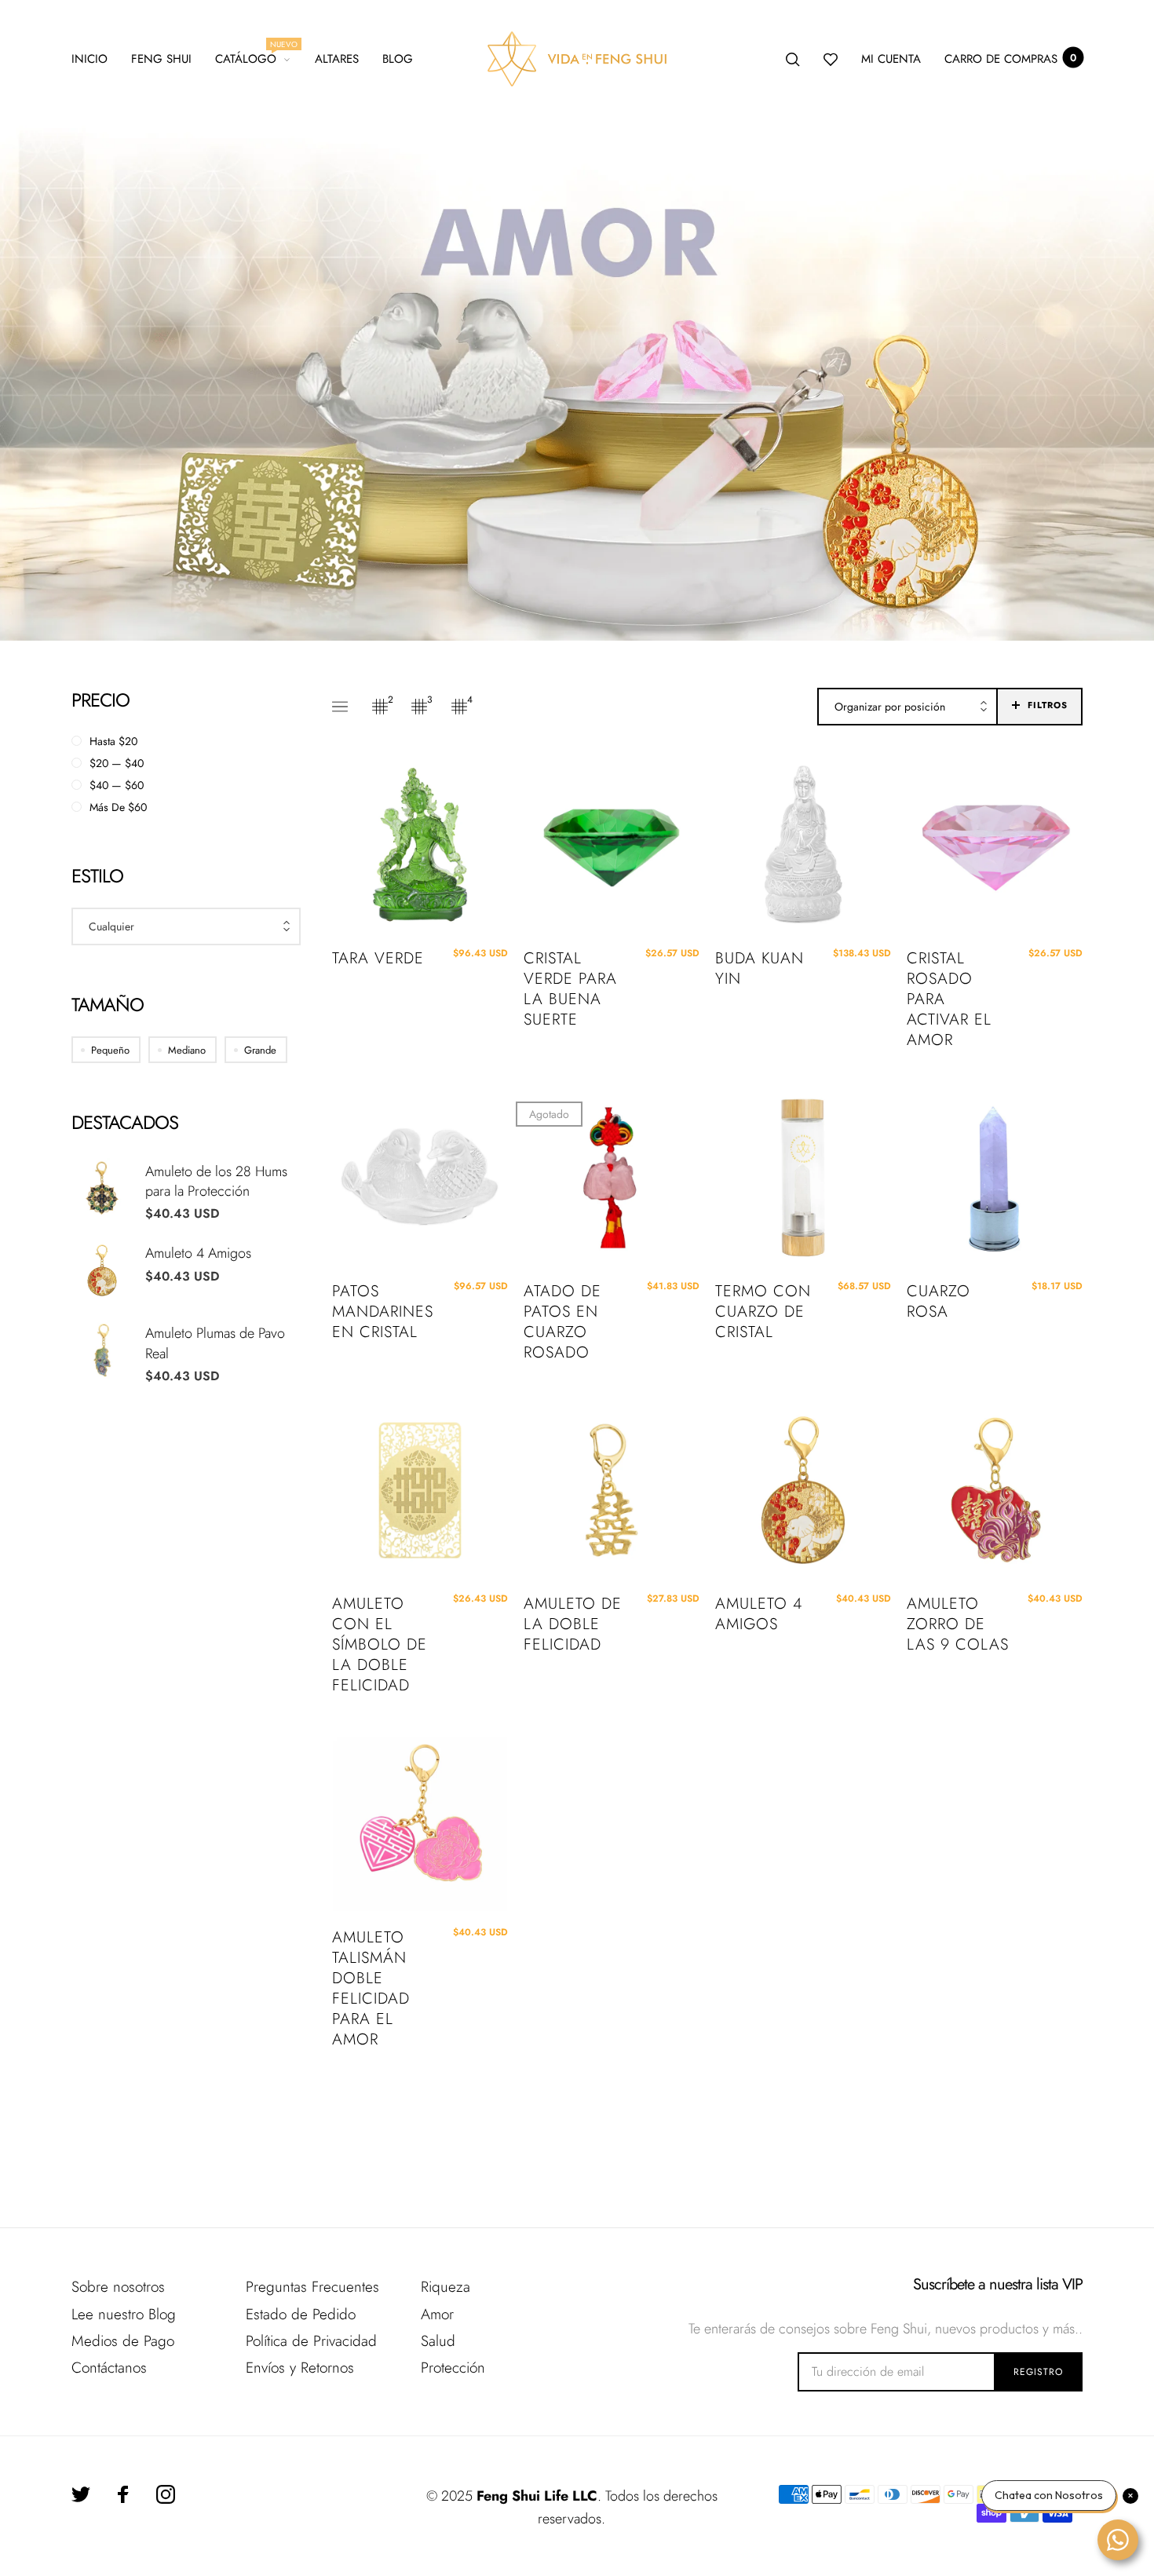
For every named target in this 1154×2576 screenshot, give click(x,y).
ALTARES (337, 59)
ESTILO (97, 876)
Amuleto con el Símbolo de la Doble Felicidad (380, 1645)
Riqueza (446, 2287)
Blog (398, 59)
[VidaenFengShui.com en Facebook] (123, 2494)
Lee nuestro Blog (124, 2314)
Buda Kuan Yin (760, 969)
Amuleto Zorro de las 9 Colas (958, 1624)
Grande (260, 1050)
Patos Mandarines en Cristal (383, 1312)
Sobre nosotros (118, 2287)
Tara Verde (378, 959)
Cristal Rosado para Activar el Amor (949, 999)
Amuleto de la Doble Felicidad (573, 1624)
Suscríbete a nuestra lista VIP (998, 2285)
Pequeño (110, 1050)
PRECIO (100, 700)
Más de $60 (118, 807)
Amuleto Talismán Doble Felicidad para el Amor (371, 1989)
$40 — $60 (117, 785)
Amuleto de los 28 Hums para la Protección (216, 1181)
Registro (1038, 2372)
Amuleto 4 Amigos (198, 1253)
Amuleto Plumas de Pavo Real (215, 1343)
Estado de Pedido (301, 2314)
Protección (453, 2368)
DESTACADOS (125, 1122)
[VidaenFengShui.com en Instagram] (166, 2494)
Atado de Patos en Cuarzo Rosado (562, 1322)
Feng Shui (161, 59)
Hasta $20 (113, 741)
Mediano (187, 1050)
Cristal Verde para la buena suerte (570, 989)
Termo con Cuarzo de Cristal (763, 1312)
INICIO (89, 59)
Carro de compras (1010, 59)
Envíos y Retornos (300, 2368)
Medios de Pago (123, 2341)
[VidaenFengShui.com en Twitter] (81, 2494)
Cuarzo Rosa (939, 1302)
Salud (438, 2341)
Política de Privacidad (311, 2341)
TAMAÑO (108, 1005)
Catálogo (253, 57)
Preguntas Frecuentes (312, 2287)
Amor (437, 2314)
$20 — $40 (117, 763)
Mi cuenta (891, 59)
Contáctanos (109, 2368)
